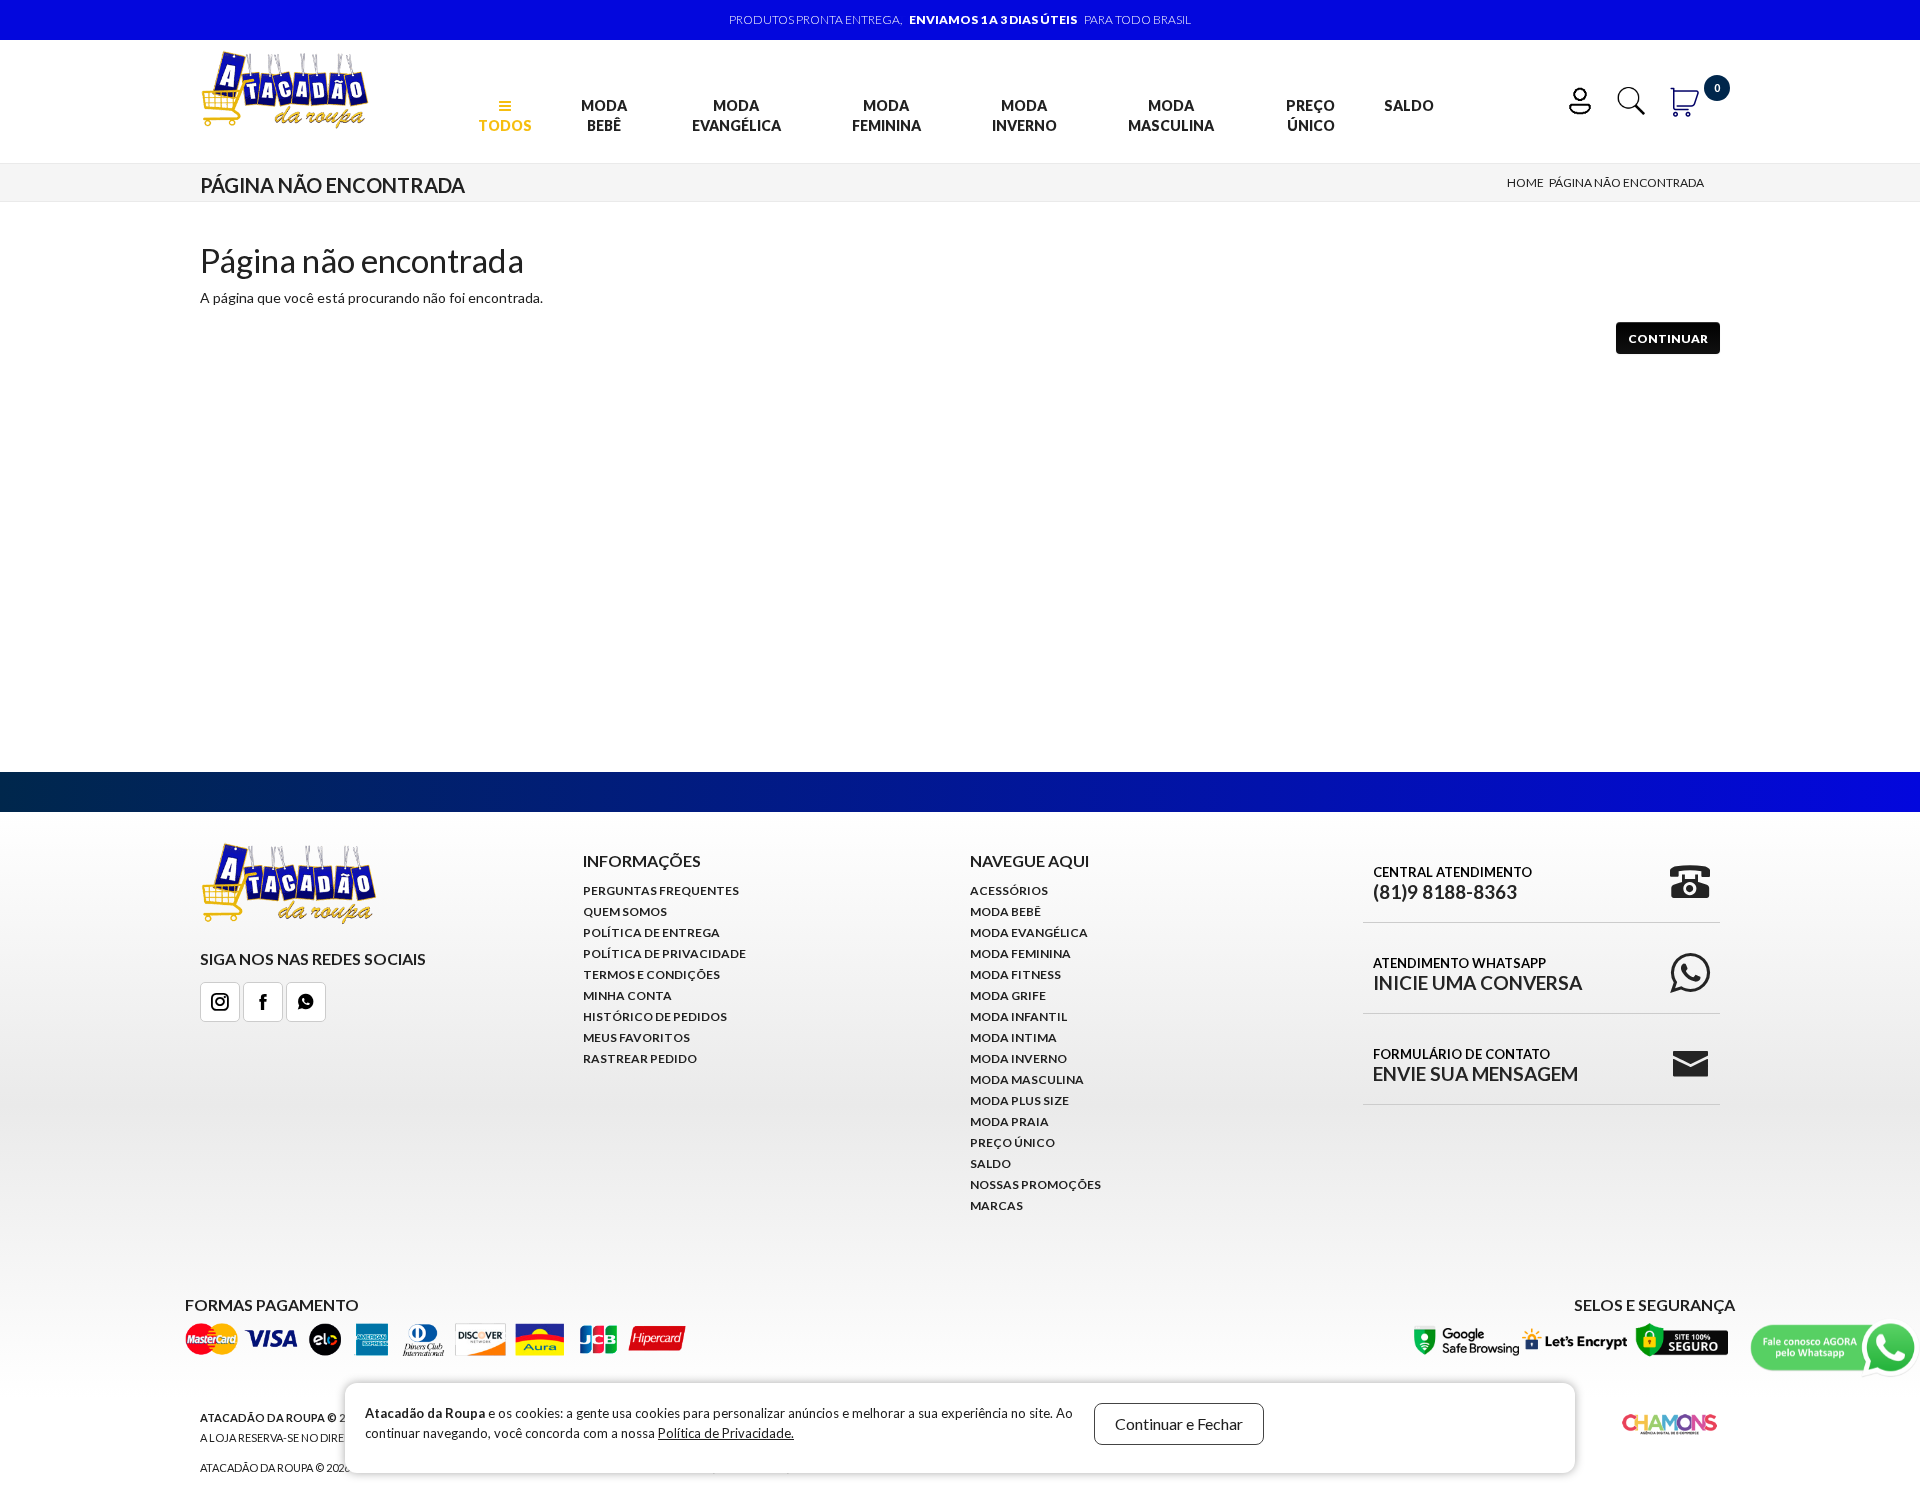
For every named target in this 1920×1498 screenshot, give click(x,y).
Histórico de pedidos (655, 1016)
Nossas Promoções (1035, 1184)
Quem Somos (625, 911)
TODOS (505, 125)
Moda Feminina (886, 115)
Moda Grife (1008, 995)
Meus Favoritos (636, 1037)
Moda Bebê (604, 115)
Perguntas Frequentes (661, 890)
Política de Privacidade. (726, 1433)
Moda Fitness (1015, 974)
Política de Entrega (651, 932)
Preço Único (1310, 115)
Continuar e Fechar (1179, 1423)
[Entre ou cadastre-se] (1584, 98)
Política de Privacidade (664, 953)
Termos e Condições (651, 974)
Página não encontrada (1626, 182)
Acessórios (1009, 890)
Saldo (1409, 105)
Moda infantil (1018, 1016)
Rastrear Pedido (640, 1058)
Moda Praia (1009, 1121)
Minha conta (627, 995)
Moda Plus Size (1019, 1100)
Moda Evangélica (736, 115)
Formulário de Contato (1475, 1065)
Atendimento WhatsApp (1477, 974)
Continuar (1668, 338)
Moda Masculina (1171, 115)
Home (1525, 182)
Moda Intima (1013, 1037)
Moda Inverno (1024, 115)
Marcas (996, 1205)
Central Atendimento (1452, 883)
